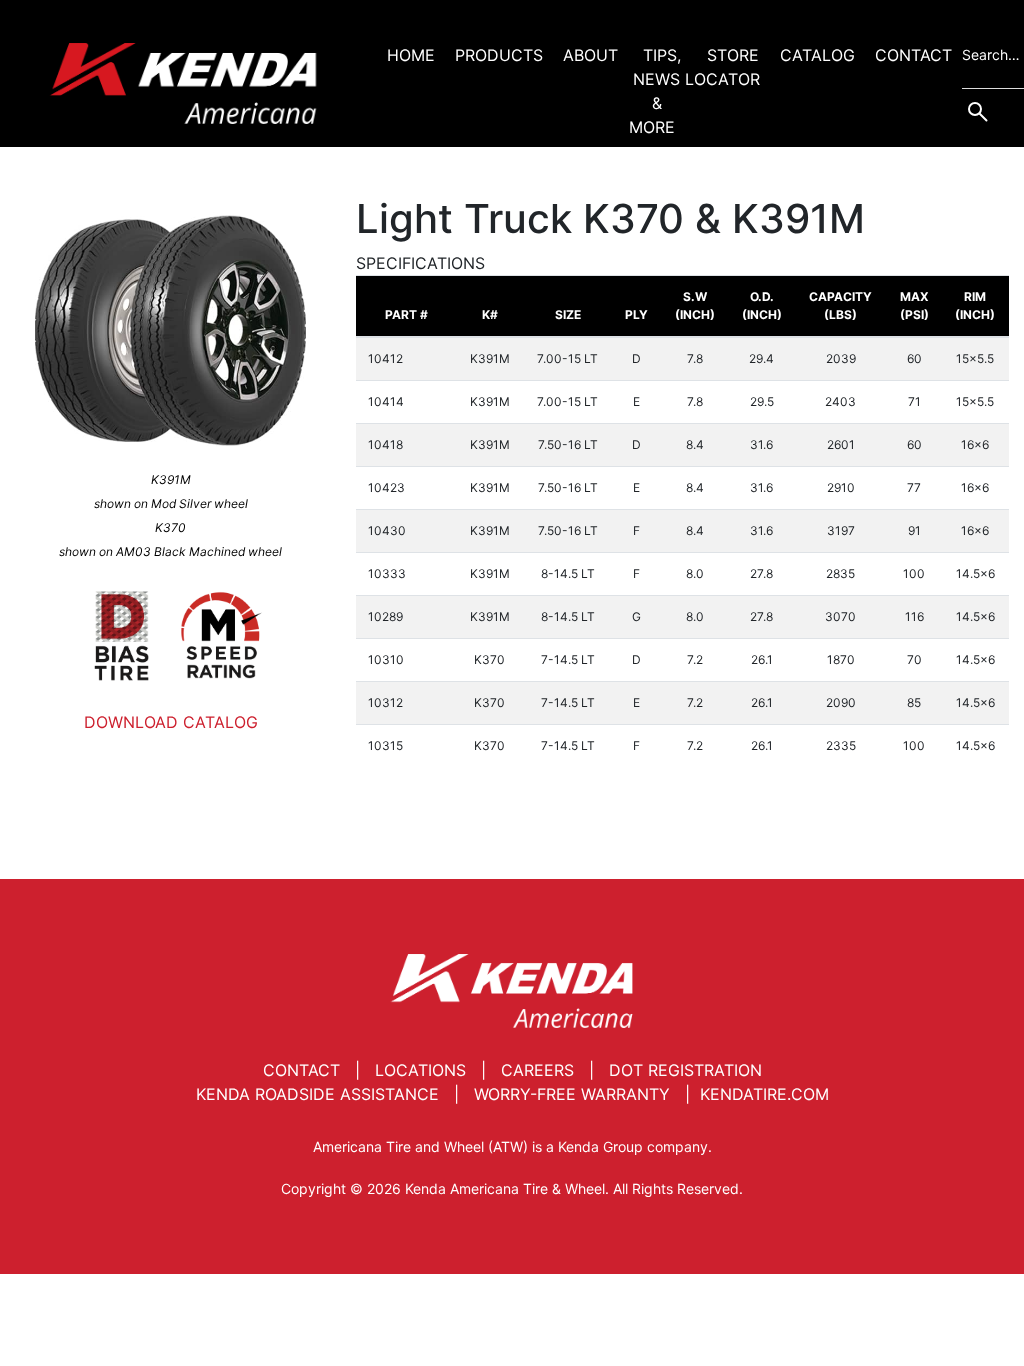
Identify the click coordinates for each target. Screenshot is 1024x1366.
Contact (913, 55)
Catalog (817, 55)
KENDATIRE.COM (764, 1094)
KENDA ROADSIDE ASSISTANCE (317, 1094)
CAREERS (537, 1070)
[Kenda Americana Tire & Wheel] (183, 83)
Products (499, 55)
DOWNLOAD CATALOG (171, 722)
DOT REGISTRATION (685, 1070)
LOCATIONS (420, 1070)
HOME (411, 55)
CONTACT (301, 1070)
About (590, 55)
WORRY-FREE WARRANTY (572, 1094)
